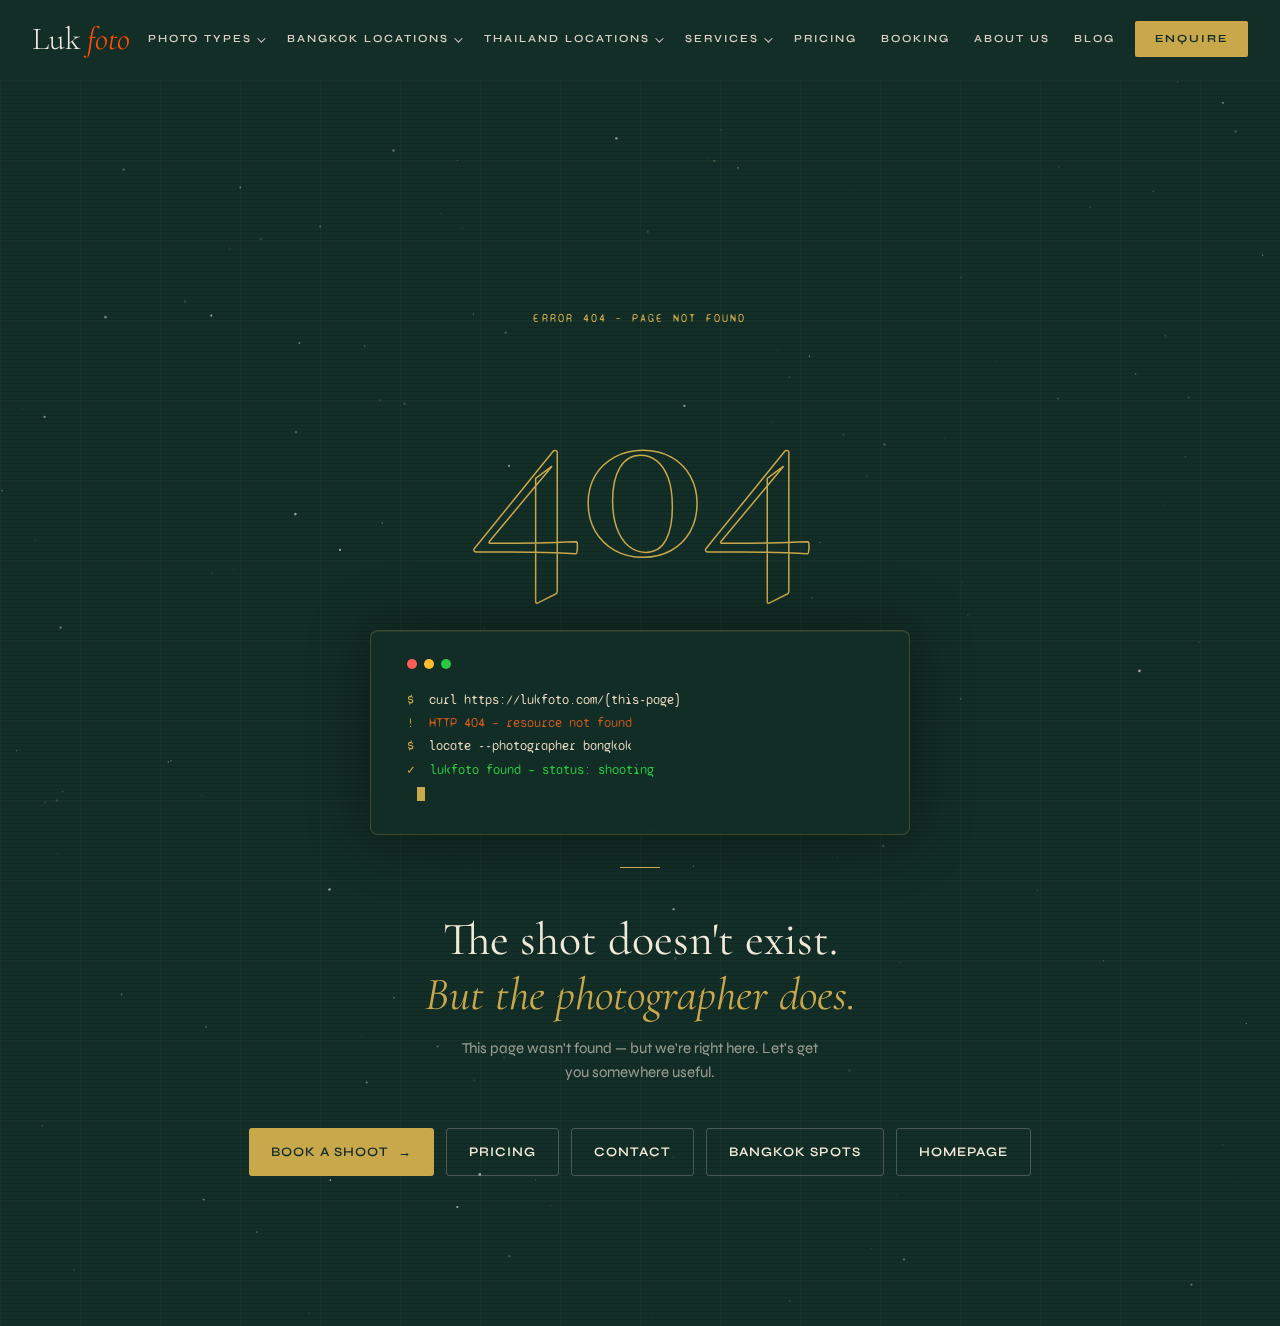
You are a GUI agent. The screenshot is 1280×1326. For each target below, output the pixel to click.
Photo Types (200, 38)
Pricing (825, 38)
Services (722, 38)
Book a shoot (341, 1152)
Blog (1094, 38)
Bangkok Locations (368, 38)
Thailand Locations (567, 38)
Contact (632, 1152)
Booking (915, 38)
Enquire (1191, 38)
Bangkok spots (795, 1152)
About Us (1012, 38)
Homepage (963, 1152)
